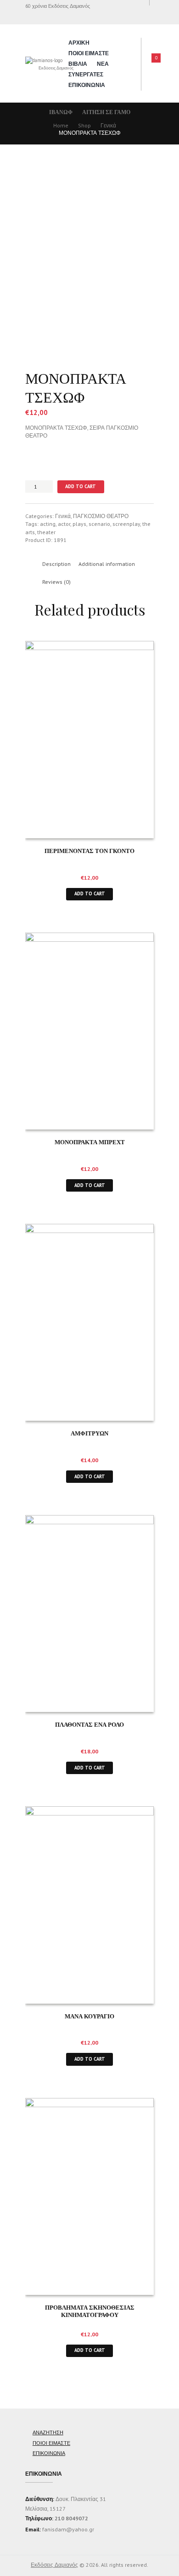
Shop (84, 125)
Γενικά (108, 125)
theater (46, 532)
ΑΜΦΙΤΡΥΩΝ (89, 1433)
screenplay (126, 524)
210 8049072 (71, 2518)
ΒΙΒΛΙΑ (78, 64)
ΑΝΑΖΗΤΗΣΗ (48, 2432)
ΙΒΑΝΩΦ (61, 112)
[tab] (56, 564)
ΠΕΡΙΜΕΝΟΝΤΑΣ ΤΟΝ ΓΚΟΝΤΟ (89, 850)
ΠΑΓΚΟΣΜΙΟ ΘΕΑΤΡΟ (101, 516)
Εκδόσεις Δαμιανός (54, 2565)
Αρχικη (79, 43)
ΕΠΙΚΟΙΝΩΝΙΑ (87, 85)
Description (56, 564)
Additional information (107, 564)
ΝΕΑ (103, 64)
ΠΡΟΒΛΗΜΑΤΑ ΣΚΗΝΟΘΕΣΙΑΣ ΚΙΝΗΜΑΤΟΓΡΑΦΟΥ (90, 2311)
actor (64, 524)
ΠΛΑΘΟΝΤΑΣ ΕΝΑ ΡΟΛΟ (89, 1724)
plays (79, 524)
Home (61, 125)
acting (48, 524)
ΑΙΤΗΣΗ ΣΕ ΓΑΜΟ (106, 112)
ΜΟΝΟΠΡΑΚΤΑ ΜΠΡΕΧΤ (90, 1142)
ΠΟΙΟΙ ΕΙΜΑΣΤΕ (89, 53)
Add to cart (81, 486)
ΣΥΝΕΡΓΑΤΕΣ (86, 74)
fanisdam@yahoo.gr (67, 2529)
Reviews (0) (56, 582)
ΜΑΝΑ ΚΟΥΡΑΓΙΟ (89, 2016)
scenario (99, 524)
